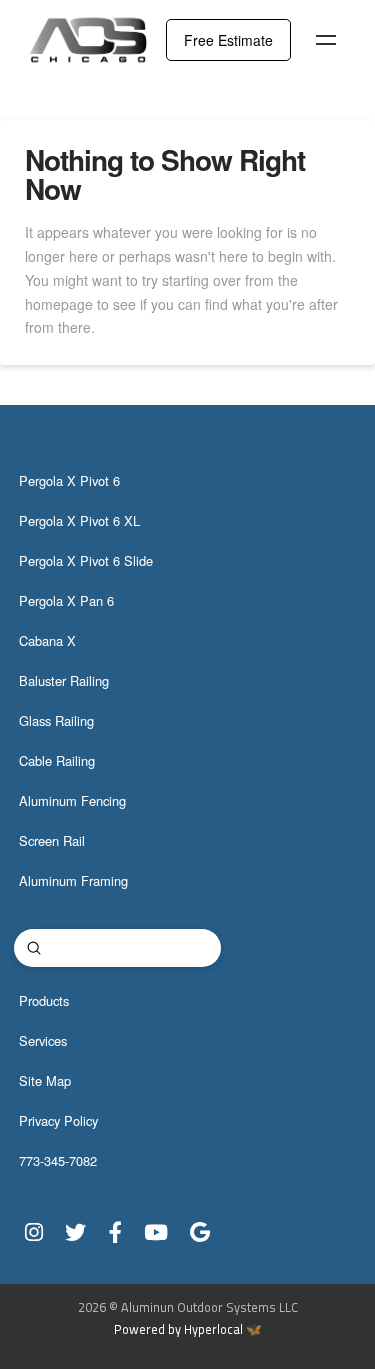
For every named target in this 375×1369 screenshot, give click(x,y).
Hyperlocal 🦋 (223, 1329)
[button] (326, 40)
